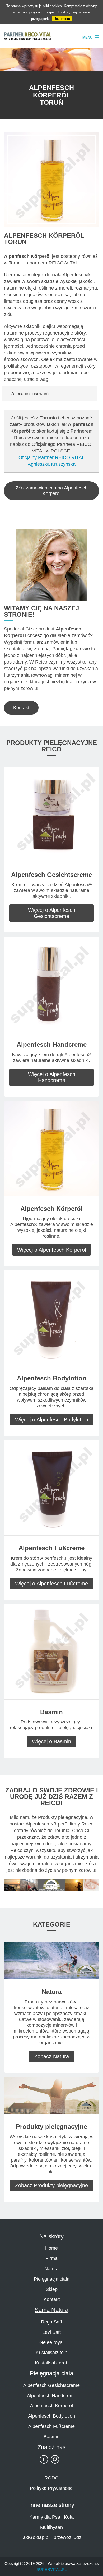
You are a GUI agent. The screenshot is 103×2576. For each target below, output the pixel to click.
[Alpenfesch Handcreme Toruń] (51, 984)
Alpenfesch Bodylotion (51, 2416)
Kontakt (21, 708)
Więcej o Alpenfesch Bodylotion (52, 1420)
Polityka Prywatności (52, 2488)
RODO (51, 2478)
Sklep (52, 2289)
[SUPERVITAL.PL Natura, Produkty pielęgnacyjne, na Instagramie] (55, 2459)
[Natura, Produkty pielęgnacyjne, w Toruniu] (51, 1884)
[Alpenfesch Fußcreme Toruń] (51, 1487)
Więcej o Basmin (51, 1741)
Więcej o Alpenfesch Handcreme (52, 1077)
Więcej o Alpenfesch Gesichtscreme (52, 913)
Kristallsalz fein (51, 2353)
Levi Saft (51, 2332)
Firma (51, 2258)
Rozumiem (62, 19)
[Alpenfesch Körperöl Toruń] (51, 1148)
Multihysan (51, 2527)
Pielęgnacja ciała (52, 2279)
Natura (51, 2269)
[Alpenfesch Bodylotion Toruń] (51, 1318)
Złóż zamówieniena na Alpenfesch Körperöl (51, 491)
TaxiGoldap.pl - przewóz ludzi (51, 2537)
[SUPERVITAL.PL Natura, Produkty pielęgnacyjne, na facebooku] (44, 2459)
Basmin (51, 2437)
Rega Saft (51, 2322)
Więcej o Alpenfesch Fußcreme (51, 1584)
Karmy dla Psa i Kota (51, 2517)
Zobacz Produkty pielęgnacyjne (51, 2185)
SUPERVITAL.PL (51, 2570)
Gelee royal (51, 2342)
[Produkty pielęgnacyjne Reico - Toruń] (51, 2095)
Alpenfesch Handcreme (52, 2396)
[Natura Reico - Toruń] (51, 1960)
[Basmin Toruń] (51, 1651)
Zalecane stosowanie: (31, 393)
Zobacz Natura (52, 2056)
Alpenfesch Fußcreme (51, 2426)
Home (51, 2248)
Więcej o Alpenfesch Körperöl (51, 1250)
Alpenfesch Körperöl (51, 2406)
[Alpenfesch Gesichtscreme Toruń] (51, 814)
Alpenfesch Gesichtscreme (51, 2385)
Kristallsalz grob (52, 2363)
